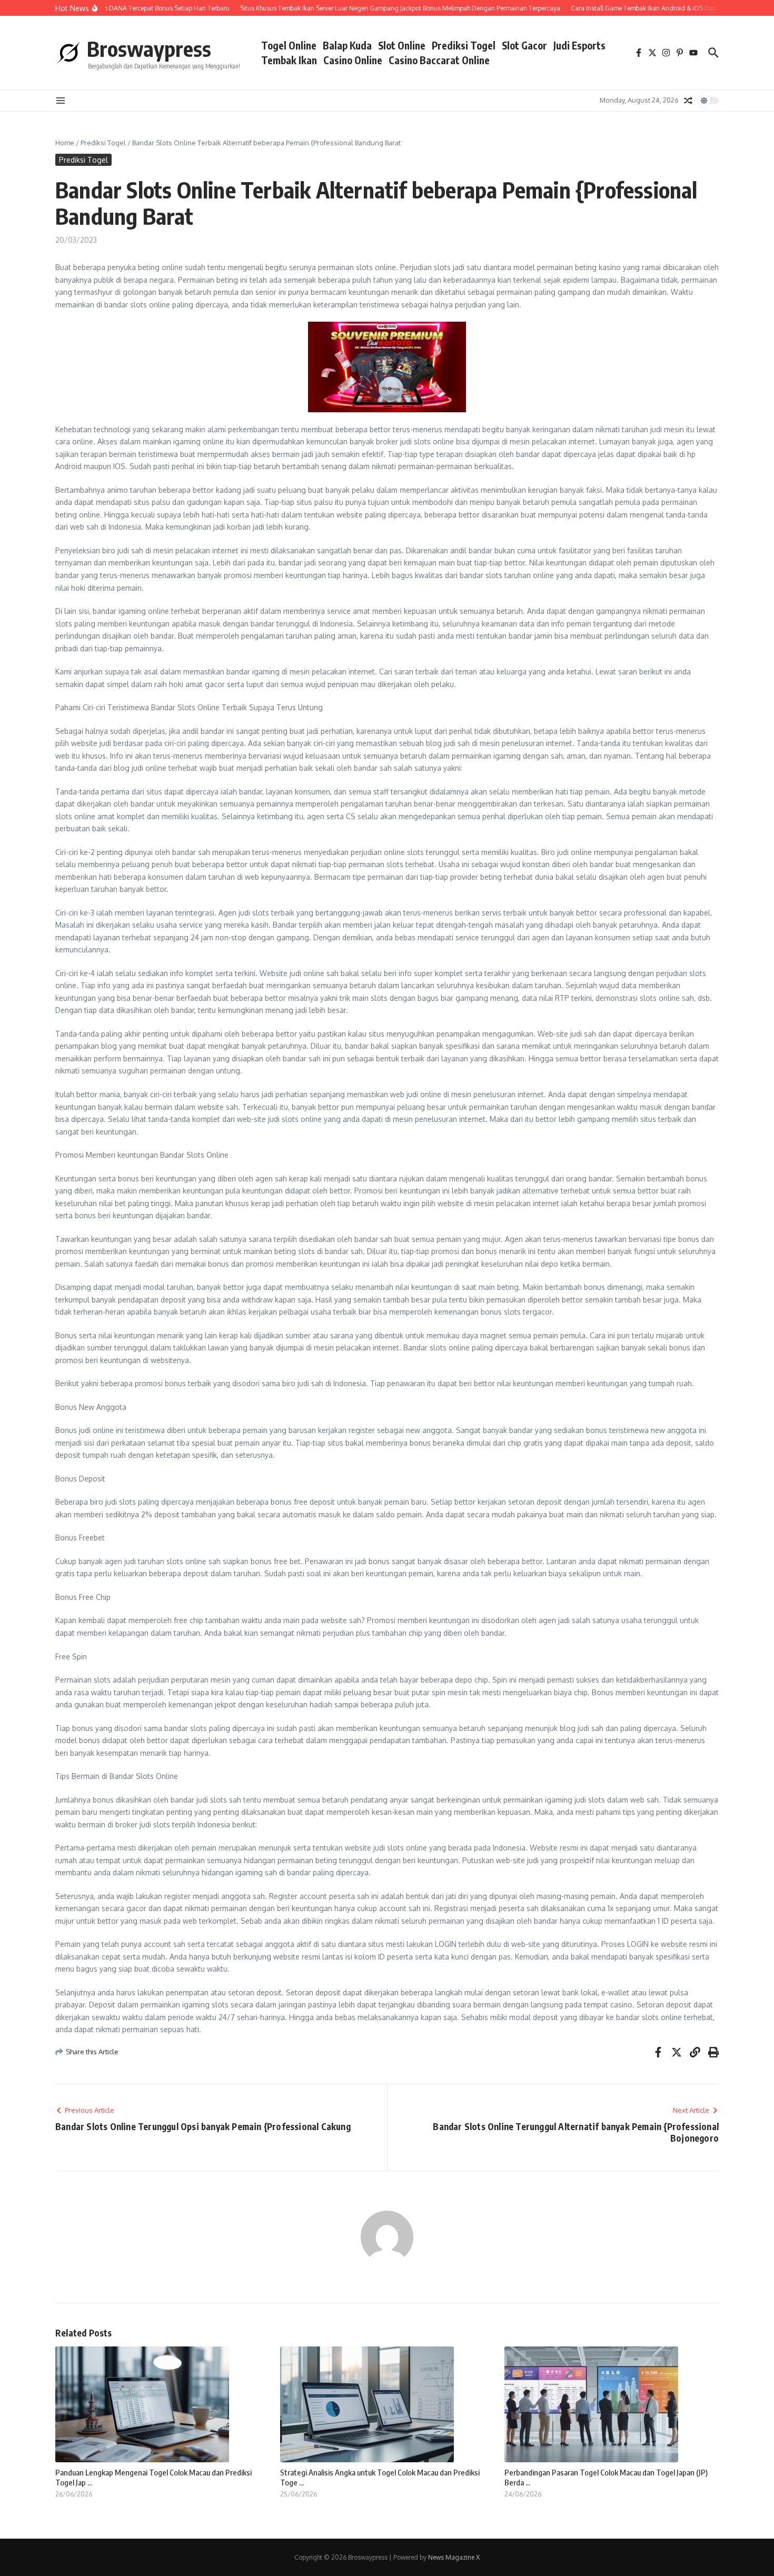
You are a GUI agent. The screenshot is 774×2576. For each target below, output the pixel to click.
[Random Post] (688, 101)
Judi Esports (579, 45)
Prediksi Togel (464, 45)
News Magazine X (454, 2557)
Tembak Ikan (289, 60)
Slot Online (402, 45)
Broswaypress (149, 48)
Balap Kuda (347, 45)
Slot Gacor (524, 45)
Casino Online (353, 60)
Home (65, 143)
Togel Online (289, 45)
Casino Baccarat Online (439, 60)
